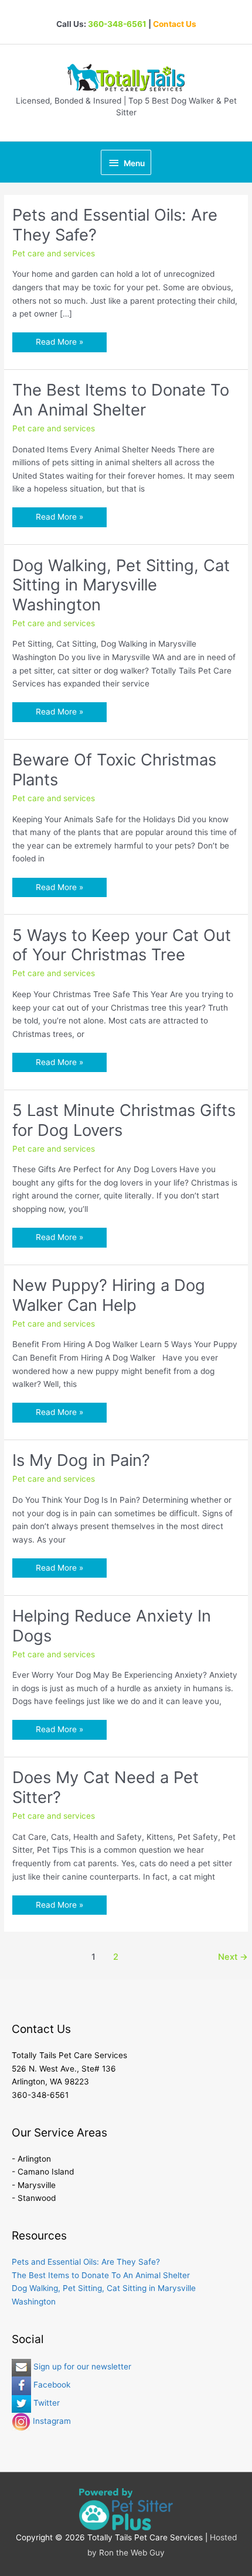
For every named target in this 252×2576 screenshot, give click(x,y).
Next (233, 1957)
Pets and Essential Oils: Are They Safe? (115, 225)
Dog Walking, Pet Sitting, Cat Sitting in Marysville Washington (121, 585)
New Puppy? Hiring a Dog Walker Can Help (109, 1295)
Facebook (51, 2385)
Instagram (51, 2421)
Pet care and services (54, 253)
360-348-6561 (117, 24)
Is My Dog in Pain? (81, 1460)
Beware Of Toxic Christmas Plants (114, 770)
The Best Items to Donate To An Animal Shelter (121, 400)
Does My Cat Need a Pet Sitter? (105, 1787)
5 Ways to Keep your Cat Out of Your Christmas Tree (122, 945)
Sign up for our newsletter (81, 2367)
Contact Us (175, 24)
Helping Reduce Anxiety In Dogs (112, 1626)
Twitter (45, 2403)
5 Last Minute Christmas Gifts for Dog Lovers (124, 1120)
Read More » (59, 344)
